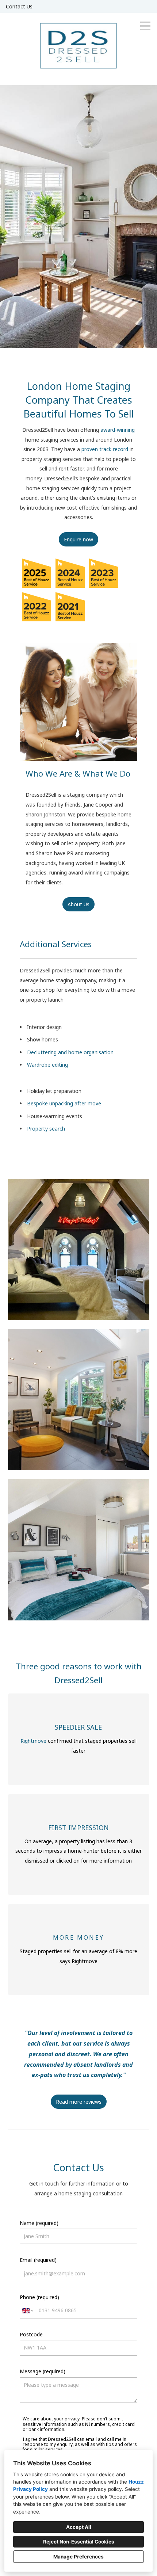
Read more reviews (79, 2102)
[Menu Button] (145, 26)
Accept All (79, 2527)
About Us (78, 904)
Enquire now (78, 539)
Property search (46, 1129)
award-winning (118, 430)
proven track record (106, 449)
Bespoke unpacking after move (64, 1103)
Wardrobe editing (47, 1065)
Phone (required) (39, 2297)
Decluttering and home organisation (70, 1052)
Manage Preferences (78, 2557)
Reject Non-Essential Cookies (79, 2542)
